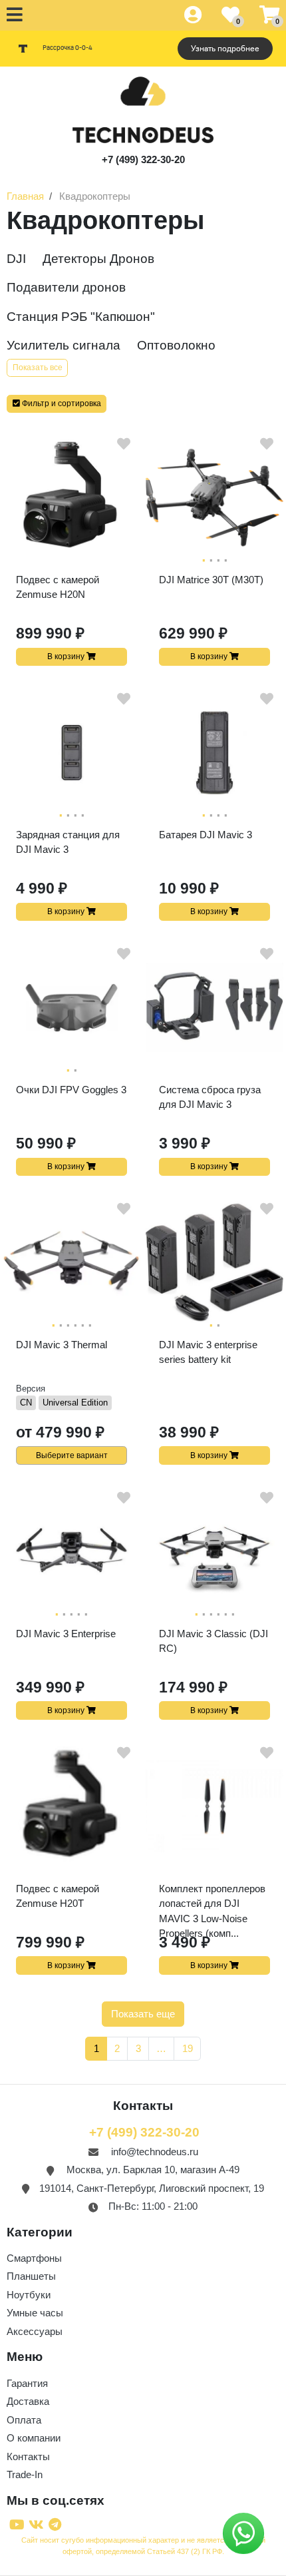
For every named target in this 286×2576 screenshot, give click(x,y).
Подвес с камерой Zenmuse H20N (58, 587)
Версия (31, 1389)
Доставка (28, 2401)
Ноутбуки (29, 2295)
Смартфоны (34, 2258)
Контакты (28, 2456)
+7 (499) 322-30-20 (143, 159)
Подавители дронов (66, 287)
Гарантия (27, 2383)
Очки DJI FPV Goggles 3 (71, 1090)
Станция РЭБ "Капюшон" (81, 317)
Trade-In (25, 2474)
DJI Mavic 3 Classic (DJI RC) (214, 1641)
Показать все (38, 368)
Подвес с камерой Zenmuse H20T (58, 1896)
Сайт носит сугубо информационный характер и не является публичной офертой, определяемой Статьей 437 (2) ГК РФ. (143, 2546)
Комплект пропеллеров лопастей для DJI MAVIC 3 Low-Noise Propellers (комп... (212, 1902)
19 (188, 2048)
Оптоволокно (176, 345)
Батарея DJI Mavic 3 (206, 835)
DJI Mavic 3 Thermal (62, 1345)
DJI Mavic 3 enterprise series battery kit (208, 1352)
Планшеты (31, 2276)
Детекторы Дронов (98, 259)
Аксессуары (35, 2331)
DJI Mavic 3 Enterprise (66, 1634)
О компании (34, 2438)
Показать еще (143, 2014)
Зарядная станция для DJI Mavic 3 (68, 842)
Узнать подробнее (225, 49)
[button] (57, 404)
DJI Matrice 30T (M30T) (211, 580)
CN (26, 1403)
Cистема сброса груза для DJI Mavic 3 (210, 1097)
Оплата (24, 2420)
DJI (16, 259)
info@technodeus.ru (155, 2152)
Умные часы (35, 2313)
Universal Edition (75, 1403)
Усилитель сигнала (64, 345)
